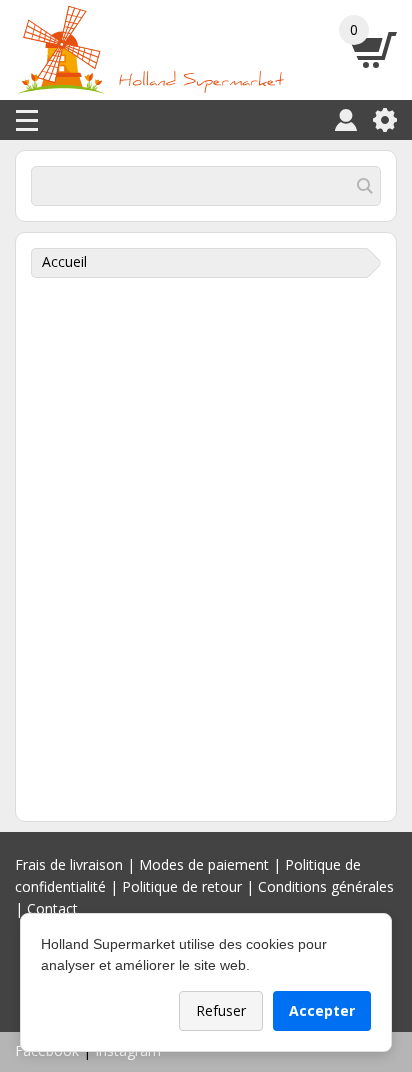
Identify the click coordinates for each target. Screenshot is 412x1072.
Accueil (64, 261)
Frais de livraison (69, 864)
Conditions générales (326, 886)
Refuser (221, 1010)
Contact (52, 908)
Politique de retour (182, 886)
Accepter (322, 1010)
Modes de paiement (204, 864)
